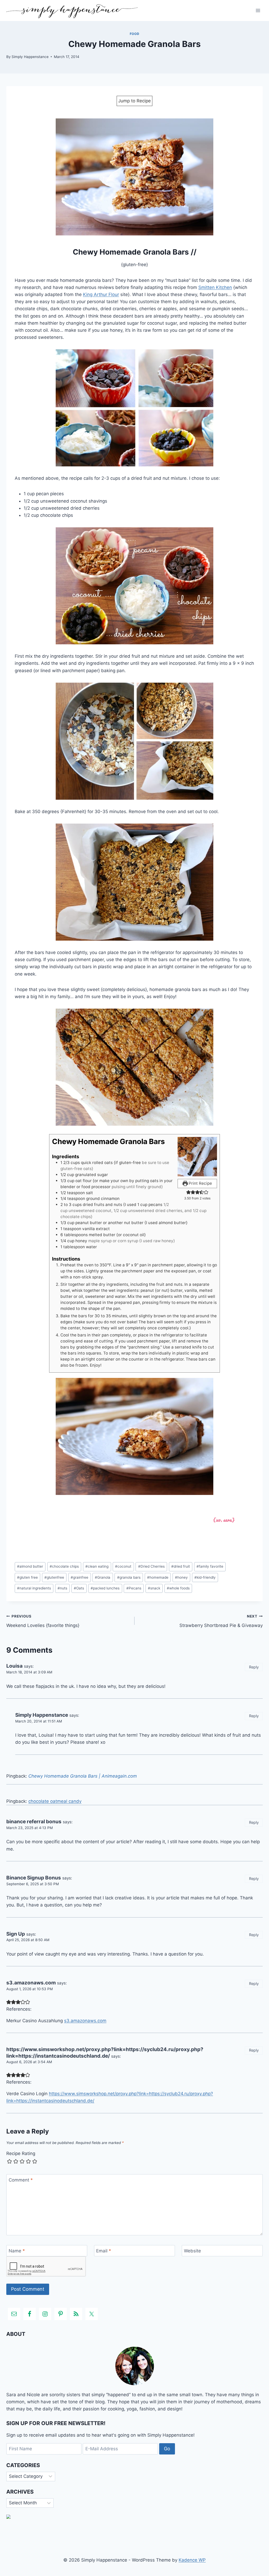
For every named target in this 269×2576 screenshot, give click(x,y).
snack (154, 1588)
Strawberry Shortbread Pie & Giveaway (221, 1621)
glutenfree (54, 1577)
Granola (103, 1577)
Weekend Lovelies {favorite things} (43, 1621)
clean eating (97, 1566)
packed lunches (105, 1588)
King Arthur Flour (101, 294)
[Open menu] (258, 10)
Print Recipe (200, 1183)
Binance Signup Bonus (34, 1878)
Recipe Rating (21, 2153)
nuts (62, 1588)
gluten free (27, 1577)
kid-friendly (205, 1577)
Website (192, 2251)
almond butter (30, 1566)
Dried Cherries (151, 1566)
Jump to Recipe (134, 101)
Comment (21, 2180)
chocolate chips (64, 1566)
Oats (79, 1588)
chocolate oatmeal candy (55, 1801)
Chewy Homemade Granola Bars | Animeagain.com (83, 1776)
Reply (254, 1667)
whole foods (178, 1588)
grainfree (79, 1577)
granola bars (129, 1577)
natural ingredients (34, 1588)
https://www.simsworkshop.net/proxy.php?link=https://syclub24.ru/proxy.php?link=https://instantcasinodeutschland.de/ (105, 2053)
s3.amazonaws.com (31, 1983)
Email (104, 2251)
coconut (123, 1566)
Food (134, 34)
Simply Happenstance (30, 57)
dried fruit (181, 1566)
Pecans (134, 1588)
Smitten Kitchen (215, 287)
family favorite (210, 1566)
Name (17, 2251)
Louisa (14, 1666)
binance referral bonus (34, 1822)
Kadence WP (192, 2560)
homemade (158, 1577)
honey (181, 1577)
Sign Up (16, 1934)
